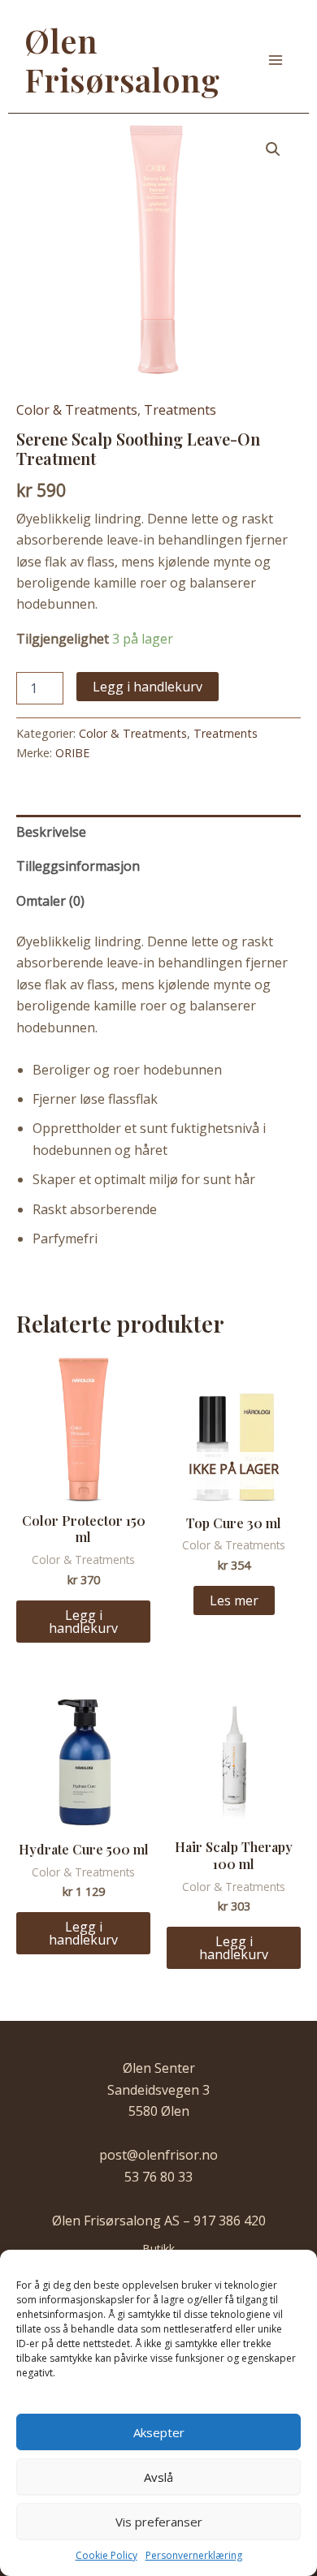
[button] (273, 149)
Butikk (158, 2249)
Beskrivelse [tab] (51, 832)
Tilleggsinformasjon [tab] (78, 866)
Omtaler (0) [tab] (50, 901)
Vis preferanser (159, 2522)
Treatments (180, 410)
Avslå (158, 2477)
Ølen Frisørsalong (122, 60)
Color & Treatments (77, 410)
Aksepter (159, 2432)
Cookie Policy (106, 2555)
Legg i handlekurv (148, 687)
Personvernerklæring (194, 2555)
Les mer (234, 1600)
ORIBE (72, 753)
